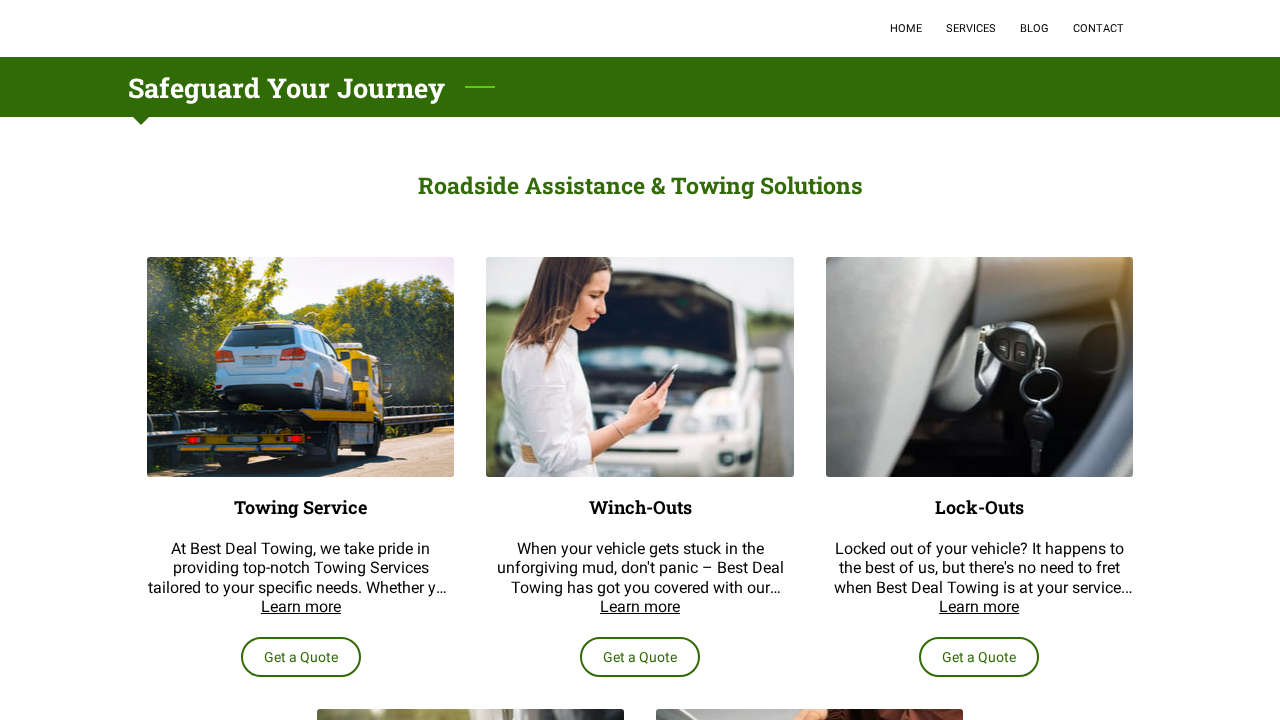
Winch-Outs (640, 507)
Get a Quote (301, 657)
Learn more (301, 606)
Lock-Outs (979, 507)
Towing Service (300, 507)
